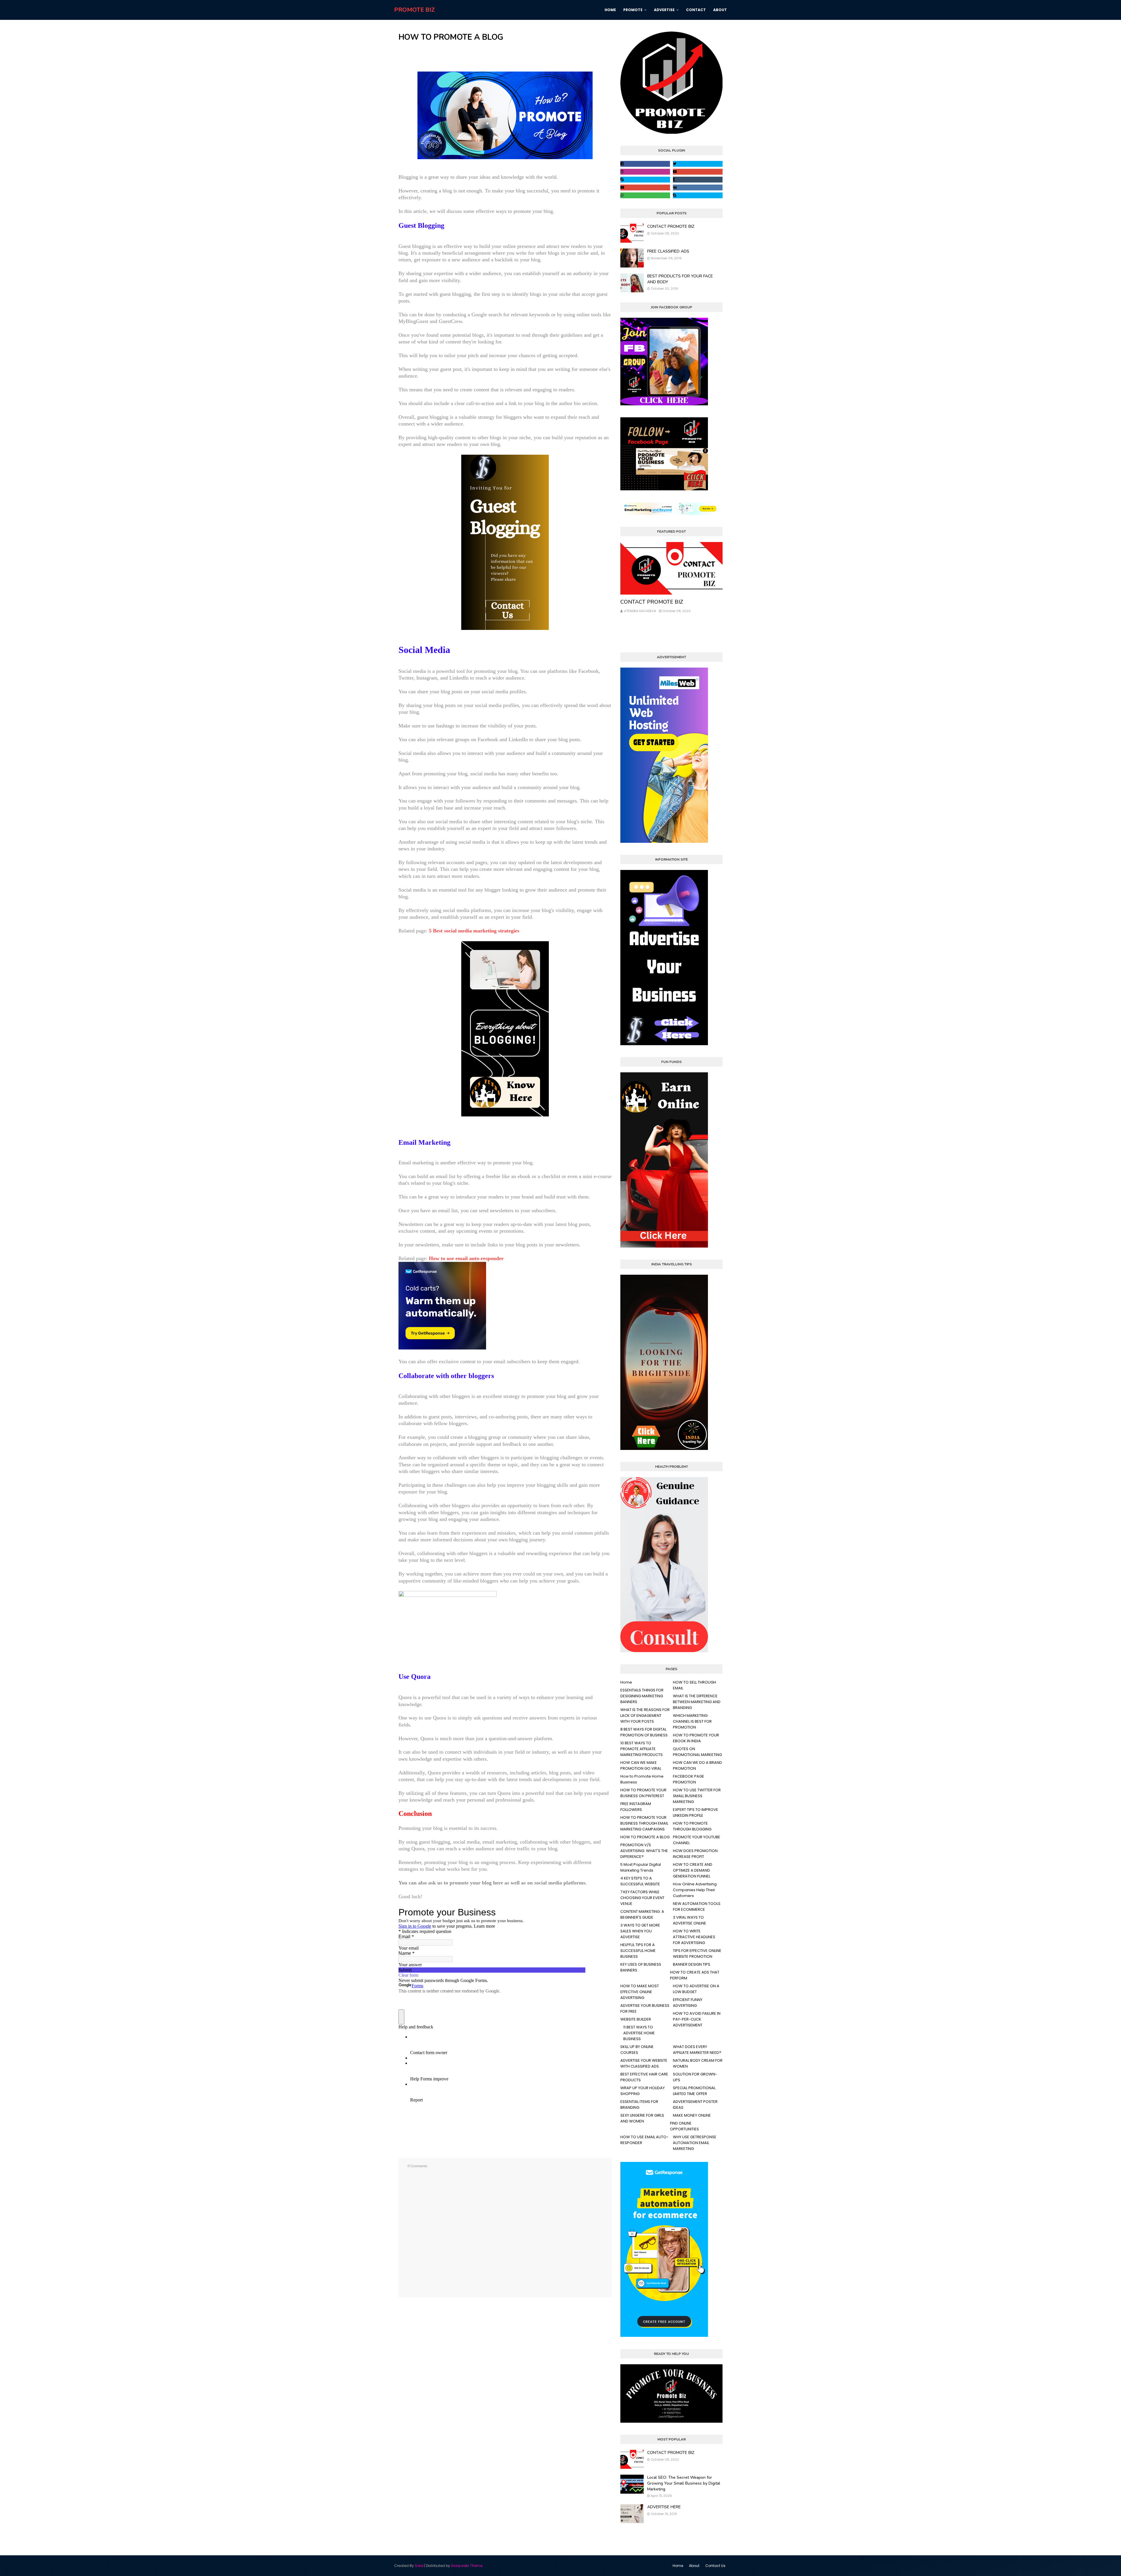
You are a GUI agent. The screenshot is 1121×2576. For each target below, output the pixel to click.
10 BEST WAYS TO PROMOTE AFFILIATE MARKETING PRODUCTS (642, 1749)
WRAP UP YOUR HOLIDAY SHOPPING (643, 2091)
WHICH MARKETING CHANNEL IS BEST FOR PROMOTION (692, 1721)
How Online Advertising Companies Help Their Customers (695, 1890)
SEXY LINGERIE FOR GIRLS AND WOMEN (642, 2118)
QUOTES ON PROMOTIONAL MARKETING (697, 1752)
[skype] (645, 180)
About (694, 2566)
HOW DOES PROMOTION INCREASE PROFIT (695, 1854)
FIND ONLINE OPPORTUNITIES (684, 2126)
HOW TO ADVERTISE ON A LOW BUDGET (696, 1989)
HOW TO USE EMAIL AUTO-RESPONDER (644, 2140)
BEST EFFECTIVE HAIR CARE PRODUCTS (644, 2077)
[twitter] (698, 164)
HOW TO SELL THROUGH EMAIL (694, 1685)
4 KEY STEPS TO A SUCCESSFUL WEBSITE (640, 1881)
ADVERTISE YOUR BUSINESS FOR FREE (645, 2008)
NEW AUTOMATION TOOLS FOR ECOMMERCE (697, 1907)
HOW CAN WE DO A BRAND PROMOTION (697, 1765)
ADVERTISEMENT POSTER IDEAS (695, 2105)
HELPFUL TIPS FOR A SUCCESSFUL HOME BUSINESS (638, 1951)
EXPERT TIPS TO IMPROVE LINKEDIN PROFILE (696, 1812)
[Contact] (671, 568)
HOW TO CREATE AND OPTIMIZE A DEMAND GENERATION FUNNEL (693, 1870)
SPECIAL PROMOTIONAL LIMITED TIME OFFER (694, 2091)
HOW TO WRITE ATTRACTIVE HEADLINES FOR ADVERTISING (694, 1937)
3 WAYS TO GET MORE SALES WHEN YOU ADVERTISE (640, 1931)
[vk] (698, 187)
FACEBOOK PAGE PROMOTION (689, 1779)
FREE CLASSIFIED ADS (668, 251)
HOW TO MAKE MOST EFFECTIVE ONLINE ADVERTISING (640, 1992)
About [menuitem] (720, 10)
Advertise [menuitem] (664, 10)
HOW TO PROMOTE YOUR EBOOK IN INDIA (696, 1738)
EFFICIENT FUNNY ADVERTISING (688, 2003)
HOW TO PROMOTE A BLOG (645, 1837)
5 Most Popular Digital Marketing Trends (641, 1867)
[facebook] (645, 164)
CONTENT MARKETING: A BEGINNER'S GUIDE (642, 1914)
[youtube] (698, 172)
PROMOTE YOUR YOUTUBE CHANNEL (697, 1840)
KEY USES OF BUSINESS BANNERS (641, 1967)
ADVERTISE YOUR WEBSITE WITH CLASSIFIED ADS (644, 2063)
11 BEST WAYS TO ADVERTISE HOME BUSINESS (639, 2033)
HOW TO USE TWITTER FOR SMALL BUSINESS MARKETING (697, 1796)
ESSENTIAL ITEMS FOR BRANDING (639, 2105)
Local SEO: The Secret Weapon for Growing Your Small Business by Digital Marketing (684, 2483)
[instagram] (645, 172)
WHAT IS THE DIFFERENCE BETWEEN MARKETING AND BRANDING (697, 1702)
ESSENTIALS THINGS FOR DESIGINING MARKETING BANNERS (642, 1696)
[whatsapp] (645, 195)
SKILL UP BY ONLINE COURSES (637, 2050)
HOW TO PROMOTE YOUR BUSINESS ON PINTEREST (643, 1793)
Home (626, 1682)
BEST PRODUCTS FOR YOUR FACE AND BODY (680, 279)
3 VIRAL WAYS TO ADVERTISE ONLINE (690, 1920)
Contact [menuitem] (696, 10)
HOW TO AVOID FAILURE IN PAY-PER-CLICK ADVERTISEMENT (697, 2019)
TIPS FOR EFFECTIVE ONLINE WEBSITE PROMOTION (697, 1954)
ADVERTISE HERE (664, 2507)
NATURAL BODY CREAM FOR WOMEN (698, 2063)
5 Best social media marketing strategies (474, 931)
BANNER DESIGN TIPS (692, 1964)
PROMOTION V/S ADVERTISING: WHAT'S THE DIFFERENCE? (644, 1851)
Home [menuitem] (610, 10)
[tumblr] (698, 180)
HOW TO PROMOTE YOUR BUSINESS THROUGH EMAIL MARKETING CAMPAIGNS (644, 1823)
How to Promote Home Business (642, 1779)
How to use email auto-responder (466, 1258)
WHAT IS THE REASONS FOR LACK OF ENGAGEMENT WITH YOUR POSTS (645, 1716)
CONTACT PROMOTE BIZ (671, 226)
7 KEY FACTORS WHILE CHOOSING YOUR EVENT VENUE (642, 1898)
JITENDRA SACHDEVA (640, 611)
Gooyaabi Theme (467, 2566)
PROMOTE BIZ (415, 10)
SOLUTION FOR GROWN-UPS (695, 2077)
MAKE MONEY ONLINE (692, 2115)
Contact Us (715, 2566)
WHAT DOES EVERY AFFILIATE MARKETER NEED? (697, 2050)
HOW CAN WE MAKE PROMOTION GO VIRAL (641, 1765)
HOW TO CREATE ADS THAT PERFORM (695, 1975)
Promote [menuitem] (633, 10)
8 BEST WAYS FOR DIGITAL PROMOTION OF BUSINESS (644, 1732)
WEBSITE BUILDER (636, 2019)
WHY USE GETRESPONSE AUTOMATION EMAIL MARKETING (695, 2143)
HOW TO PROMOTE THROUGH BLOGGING (692, 1826)
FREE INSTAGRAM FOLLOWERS (636, 1807)
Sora (419, 2566)
